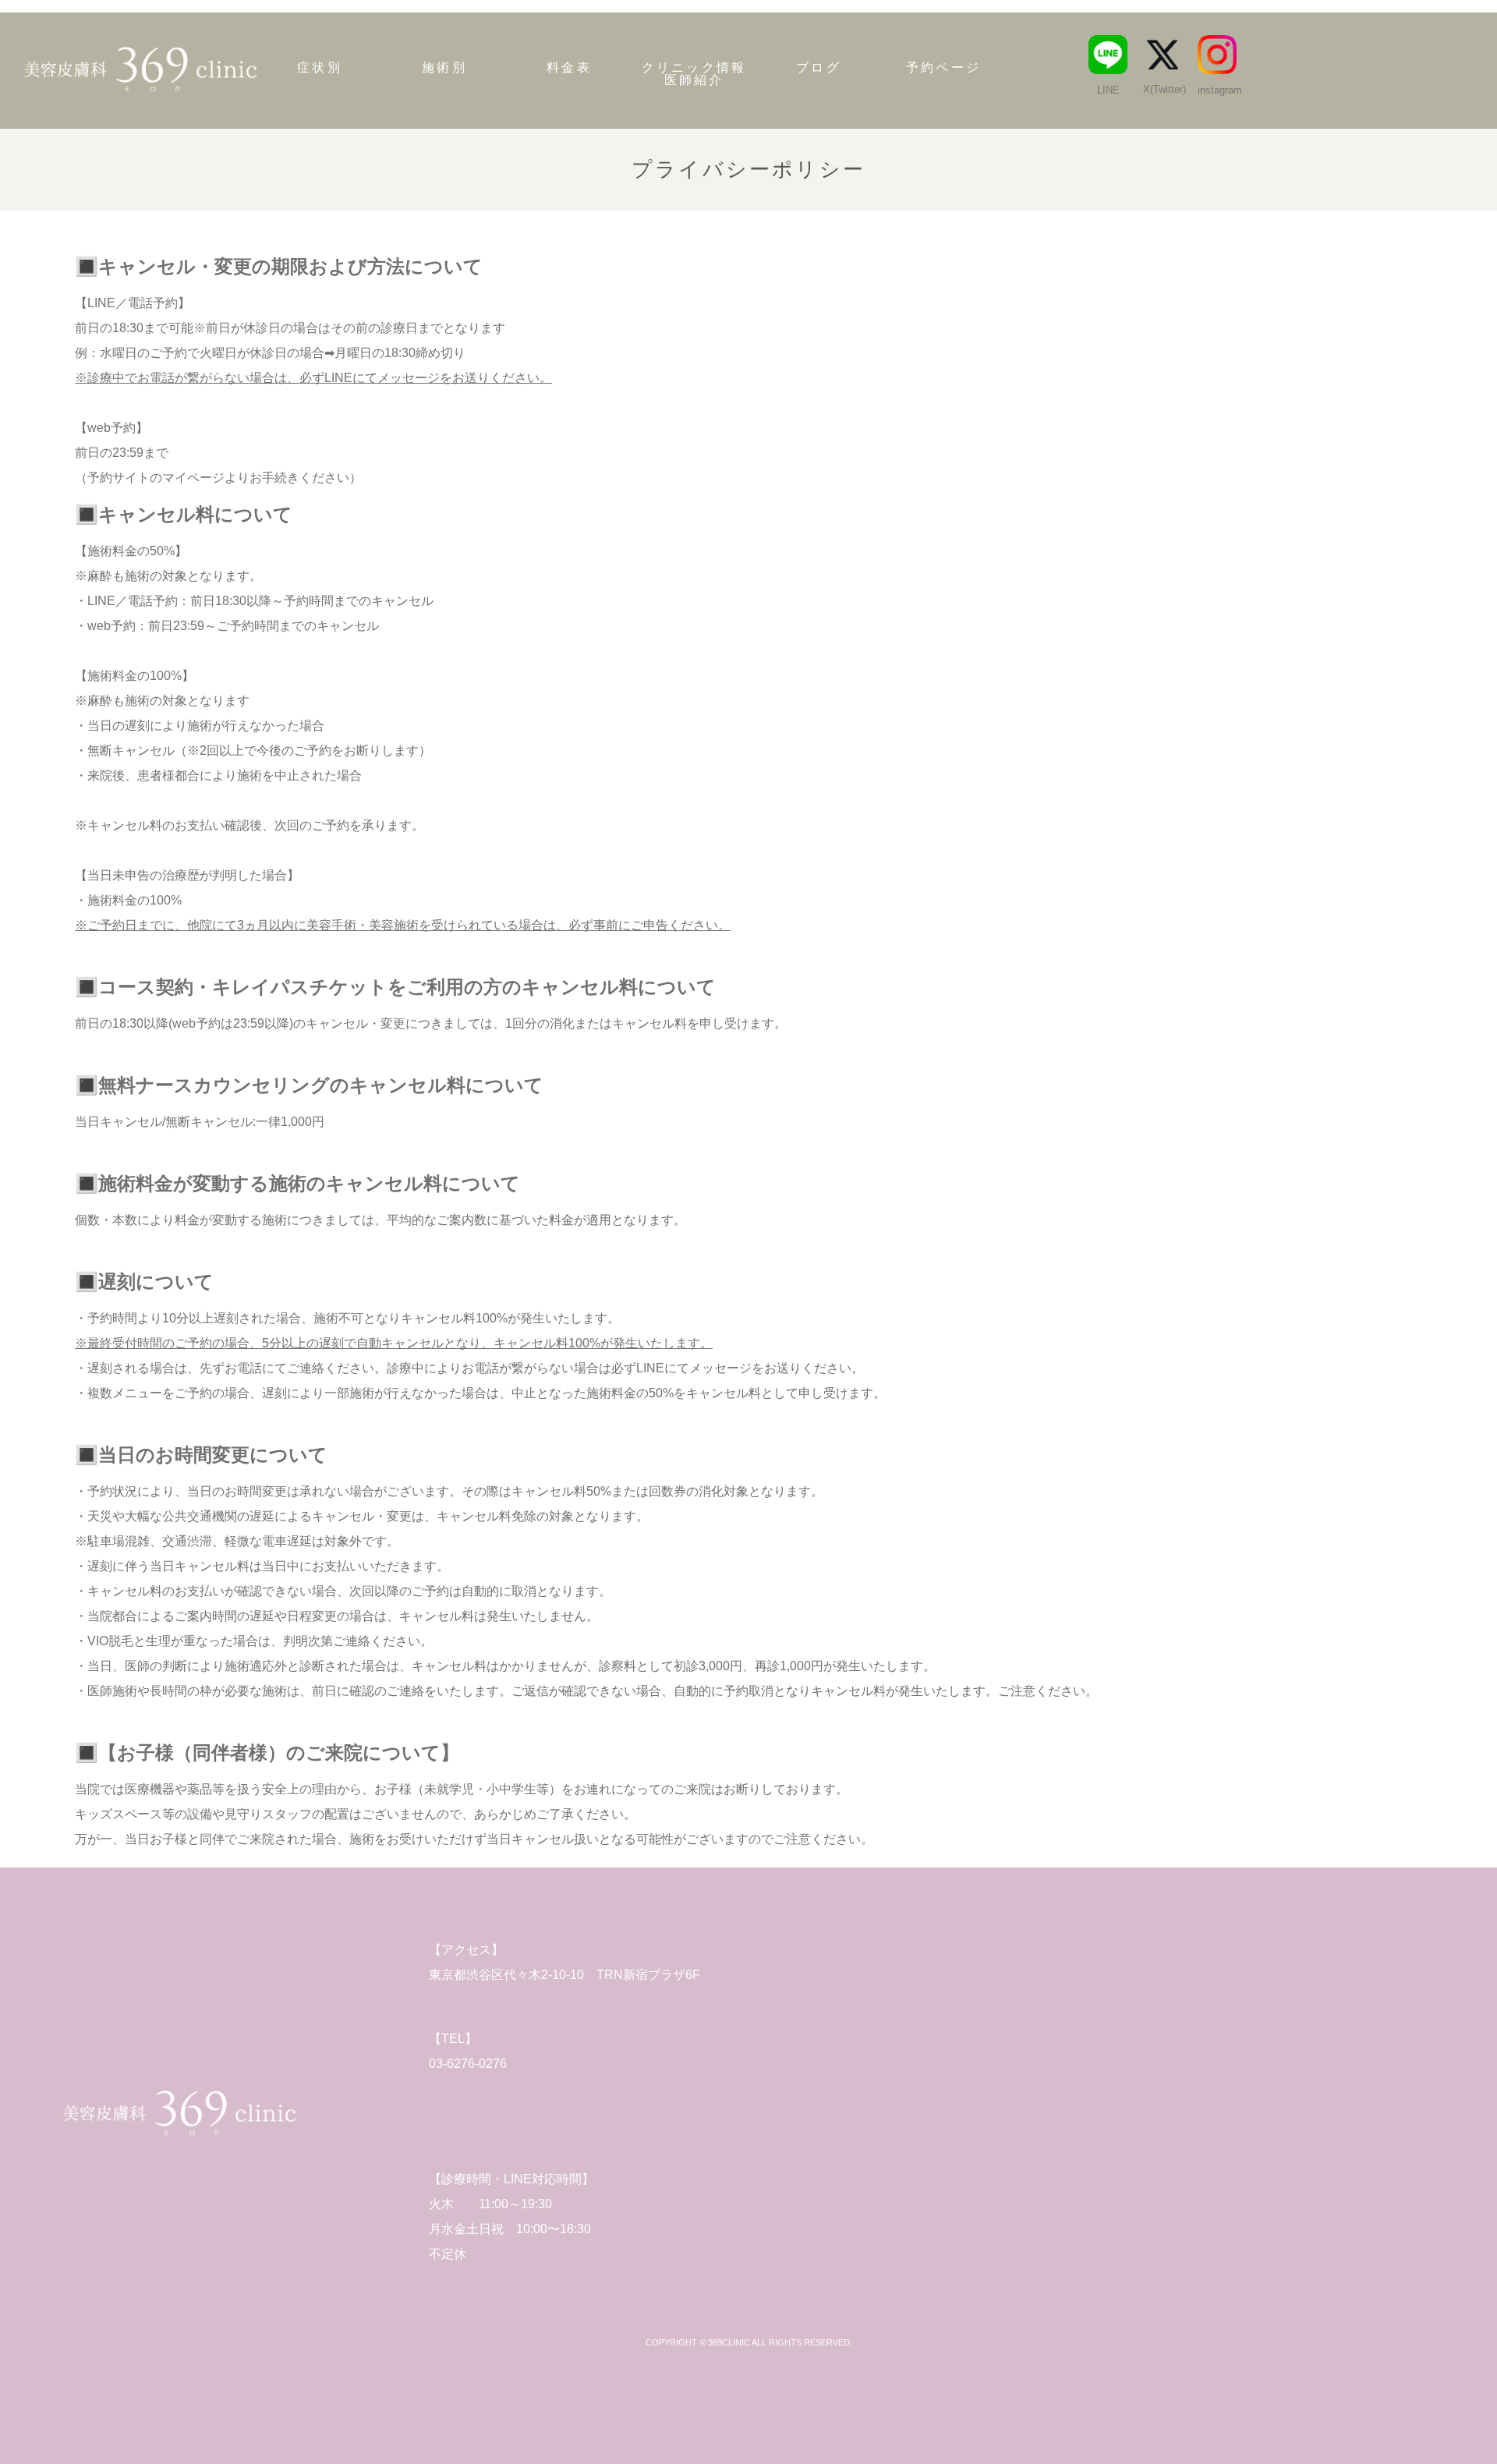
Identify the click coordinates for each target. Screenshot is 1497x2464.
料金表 (569, 68)
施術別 (444, 68)
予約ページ (943, 68)
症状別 (320, 68)
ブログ (819, 68)
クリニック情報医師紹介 (694, 74)
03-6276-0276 (468, 2064)
